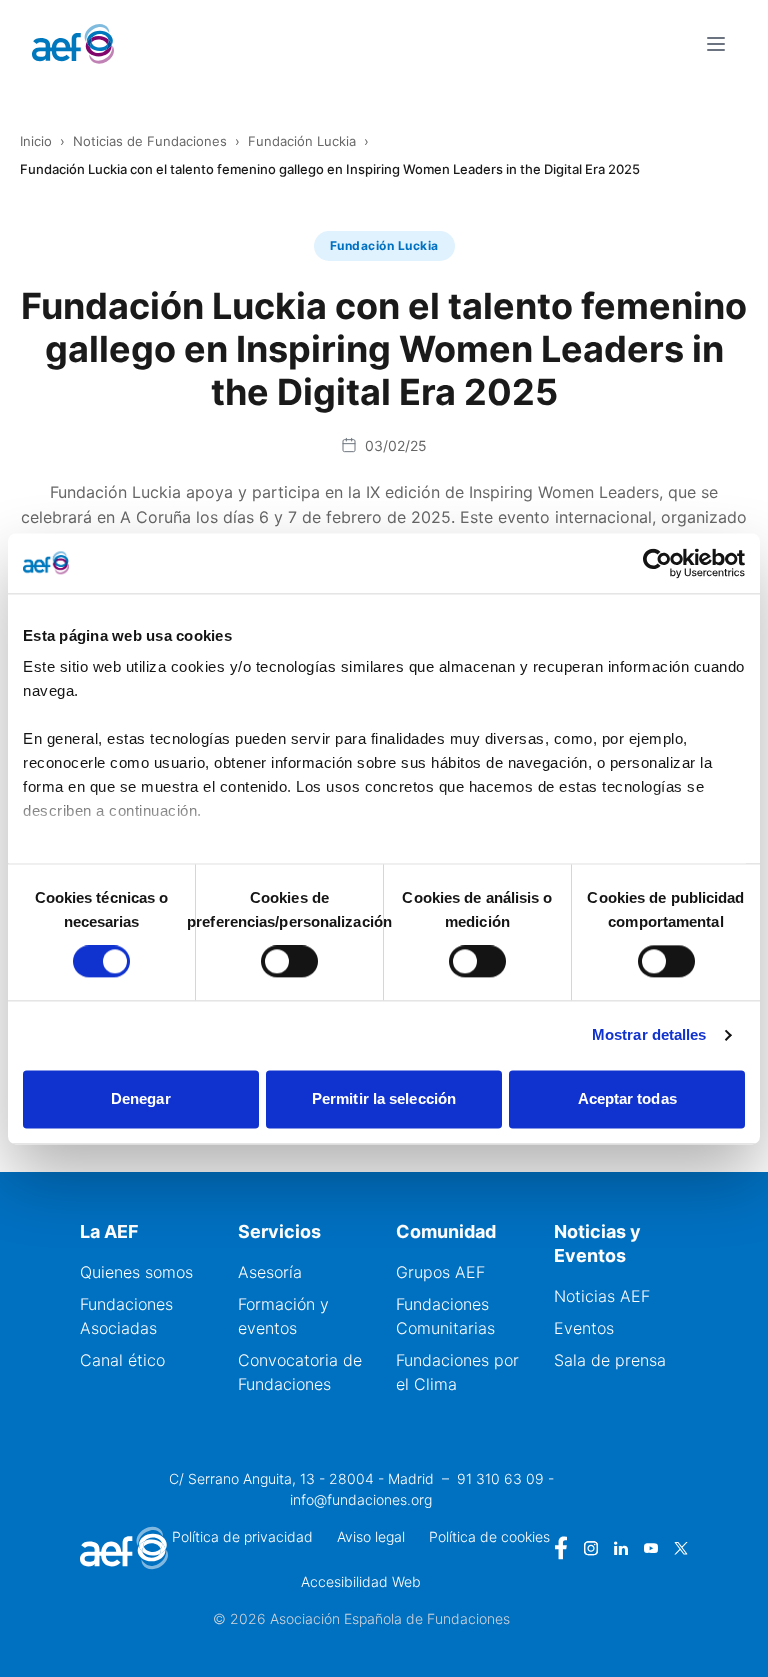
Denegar (141, 1098)
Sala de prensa (610, 1360)
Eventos (584, 1328)
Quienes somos (136, 1272)
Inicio (36, 141)
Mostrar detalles (649, 1035)
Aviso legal (371, 1536)
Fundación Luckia (302, 141)
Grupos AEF (440, 1272)
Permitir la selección (384, 1098)
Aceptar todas (627, 1098)
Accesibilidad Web (361, 1581)
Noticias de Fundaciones (150, 141)
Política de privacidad (242, 1536)
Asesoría (270, 1272)
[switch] (289, 962)
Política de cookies (489, 1536)
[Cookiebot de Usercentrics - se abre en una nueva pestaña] (657, 563)
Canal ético (122, 1360)
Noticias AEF (602, 1296)
